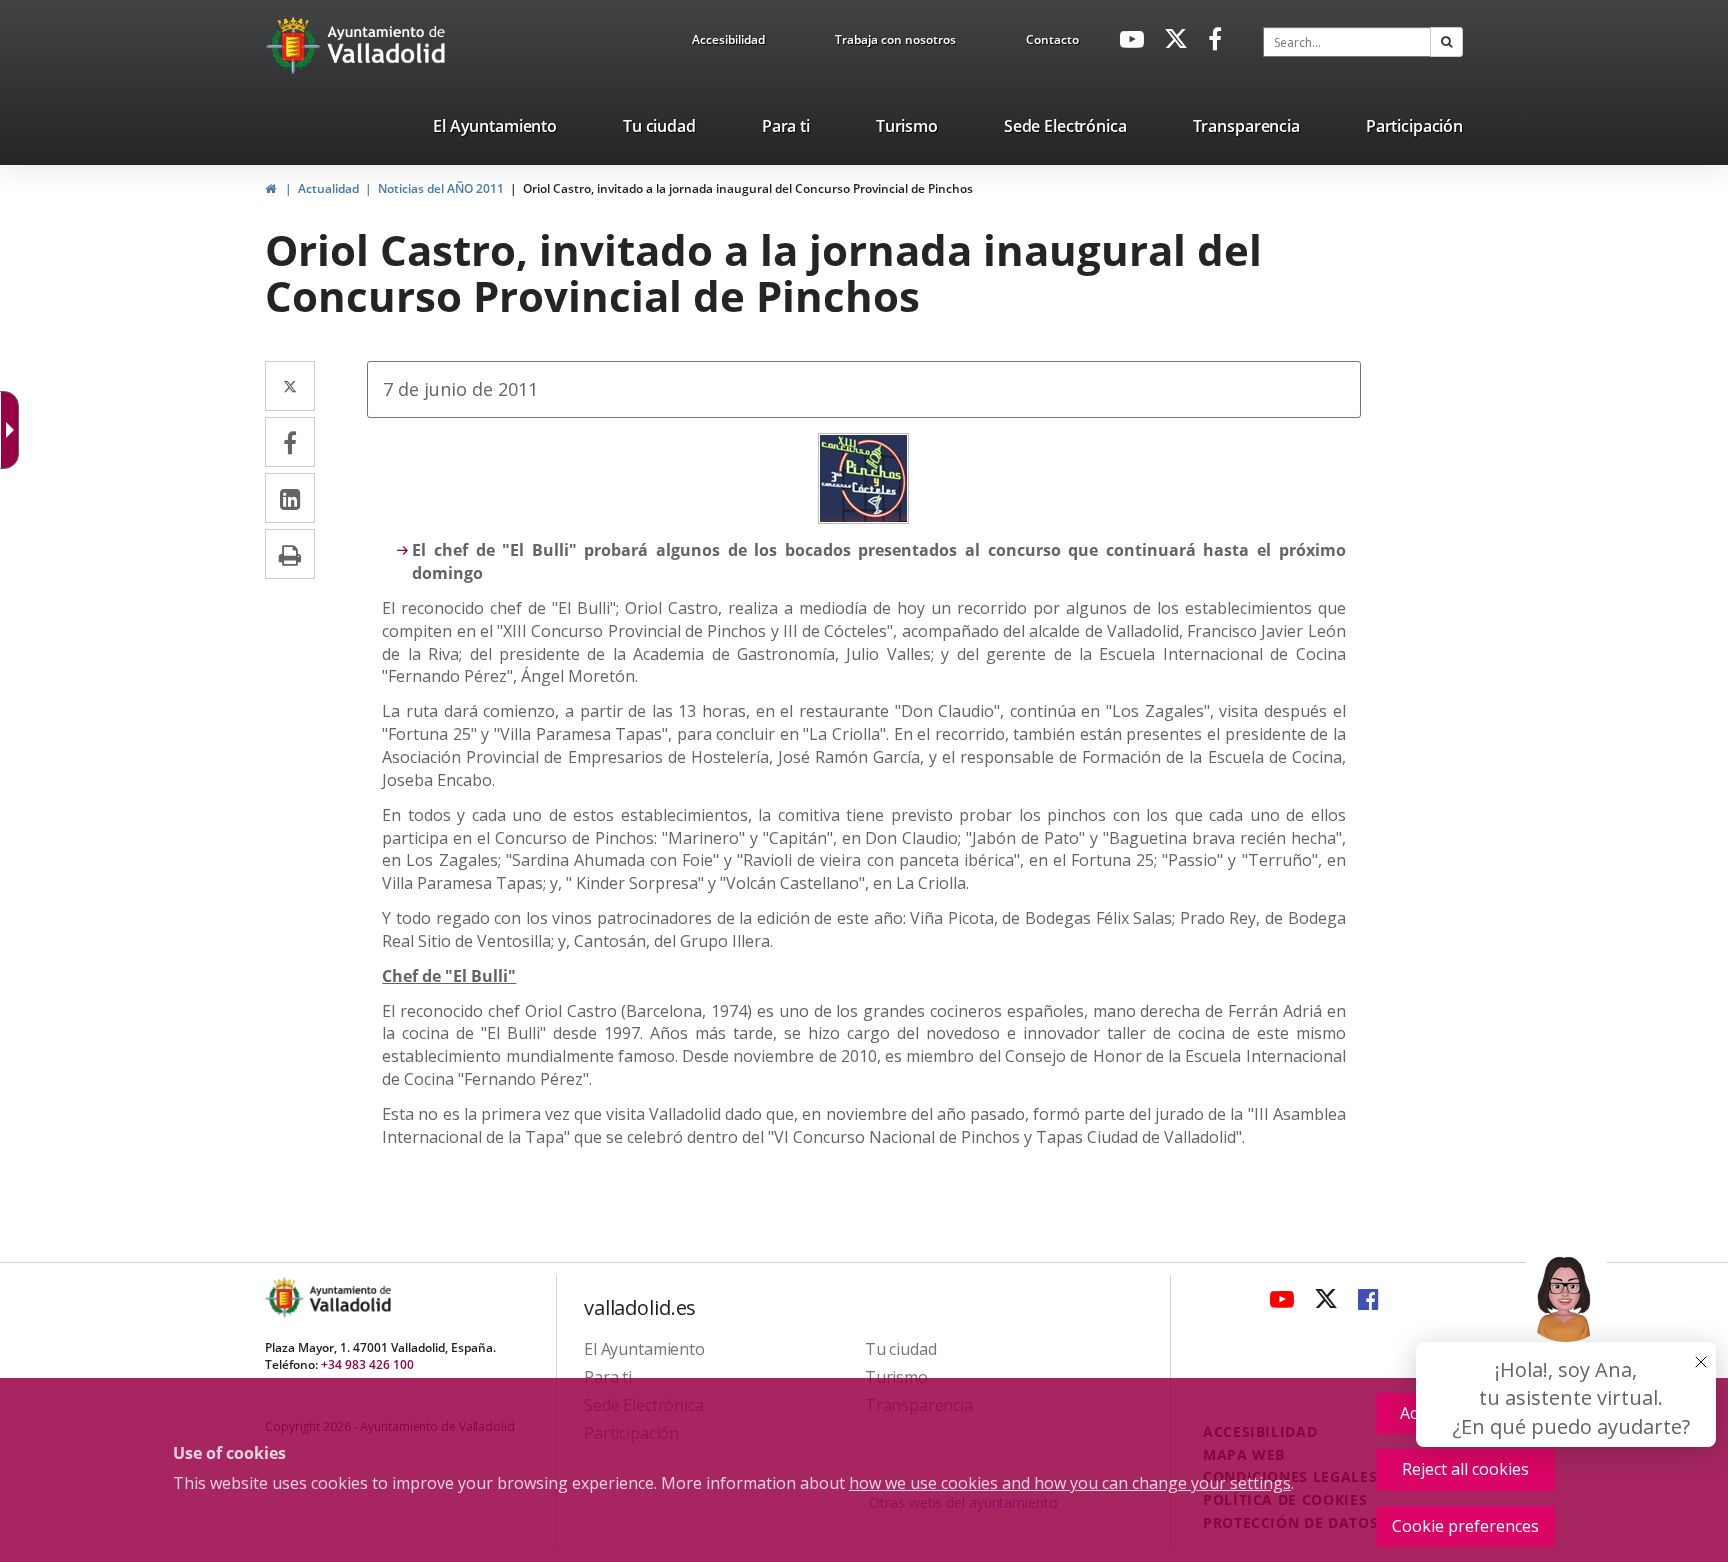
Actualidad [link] (328, 188)
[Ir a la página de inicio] (295, 45)
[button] (1446, 42)
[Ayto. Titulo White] (387, 45)
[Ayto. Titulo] (349, 1297)
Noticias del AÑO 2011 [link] (441, 188)
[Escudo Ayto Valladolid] (286, 1297)
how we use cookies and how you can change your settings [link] (1070, 1483)
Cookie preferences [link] (1465, 1526)
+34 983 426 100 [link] (367, 1364)
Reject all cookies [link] (1465, 1469)
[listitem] (495, 130)
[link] (728, 43)
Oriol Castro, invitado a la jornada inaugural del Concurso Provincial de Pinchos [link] (748, 188)
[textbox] (1347, 42)
